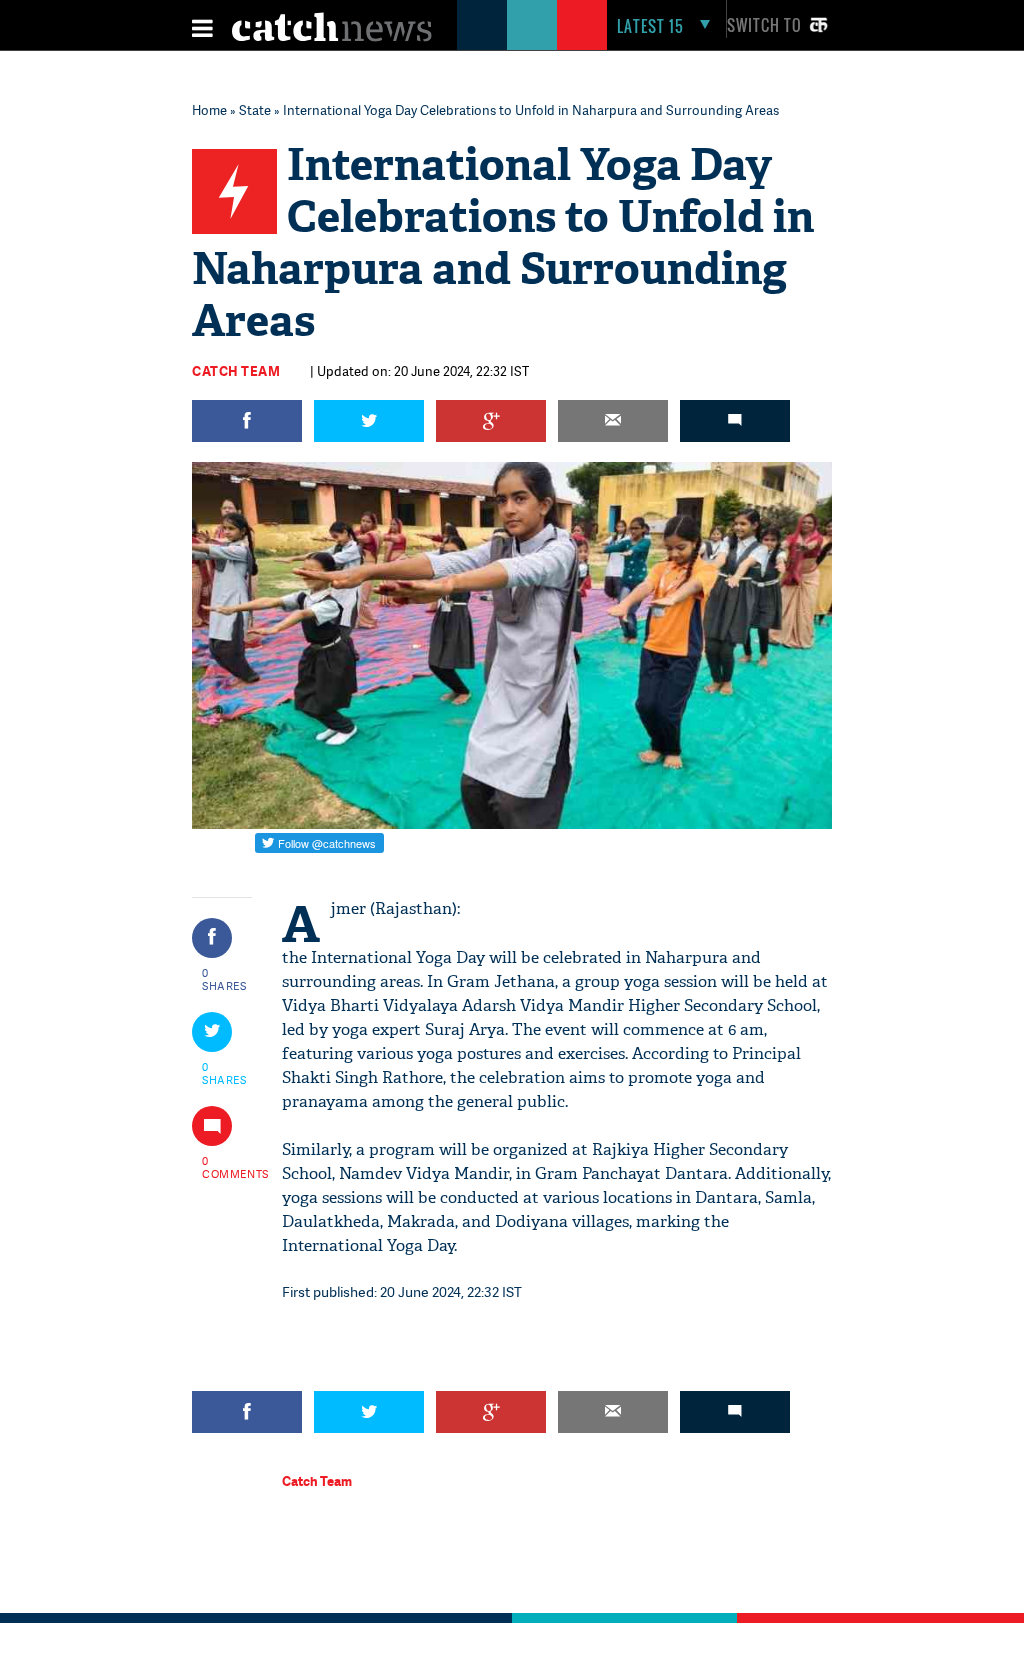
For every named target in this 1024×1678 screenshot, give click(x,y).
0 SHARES (224, 979)
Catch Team (236, 371)
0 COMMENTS (225, 1167)
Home (209, 110)
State (255, 110)
